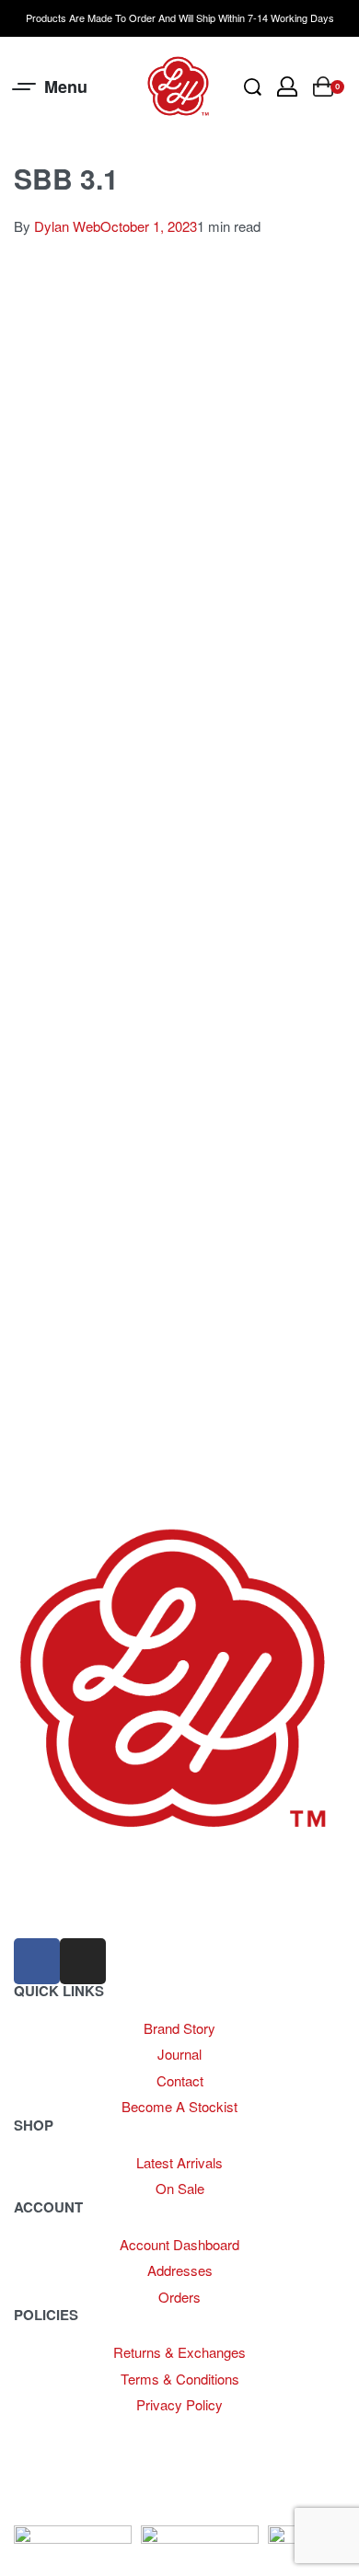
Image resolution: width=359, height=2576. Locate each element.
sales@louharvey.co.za (84, 1868)
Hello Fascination (69, 2512)
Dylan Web (67, 226)
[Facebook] (37, 1961)
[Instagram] (83, 1961)
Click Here (224, 2430)
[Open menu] (51, 87)
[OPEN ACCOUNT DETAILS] (287, 87)
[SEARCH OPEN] (253, 87)
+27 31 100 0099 (64, 1908)
